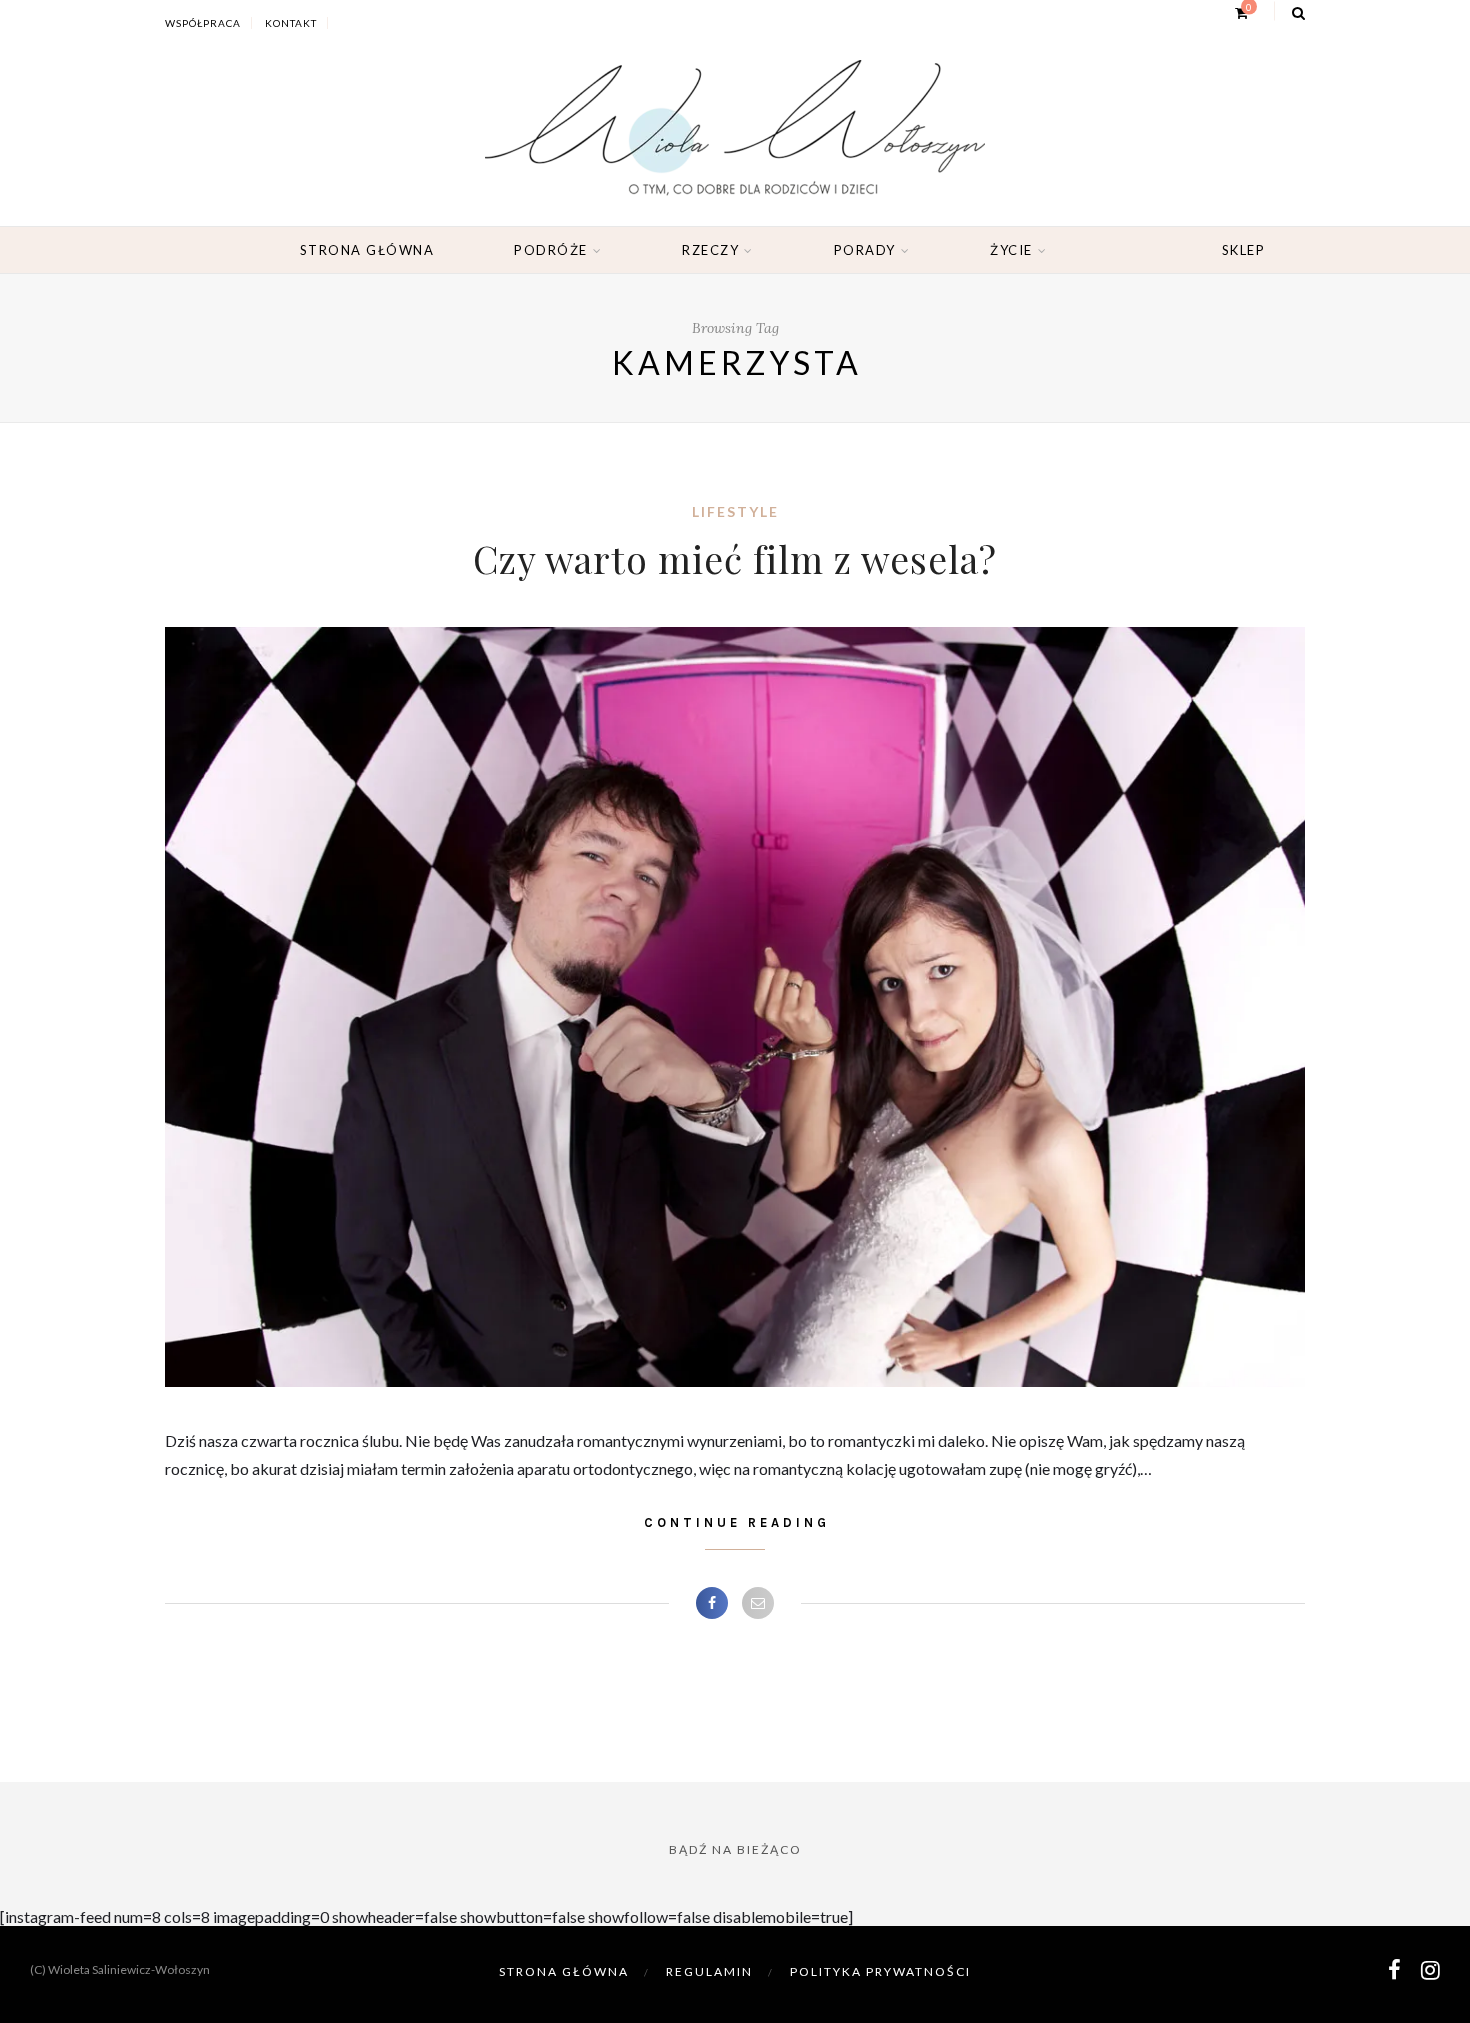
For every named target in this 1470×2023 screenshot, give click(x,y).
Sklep (1244, 250)
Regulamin (709, 1971)
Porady (865, 250)
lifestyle (735, 511)
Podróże (551, 250)
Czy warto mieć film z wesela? (735, 558)
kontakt (291, 23)
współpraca (203, 23)
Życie (1011, 250)
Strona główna (367, 250)
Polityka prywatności (880, 1971)
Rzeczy (710, 250)
